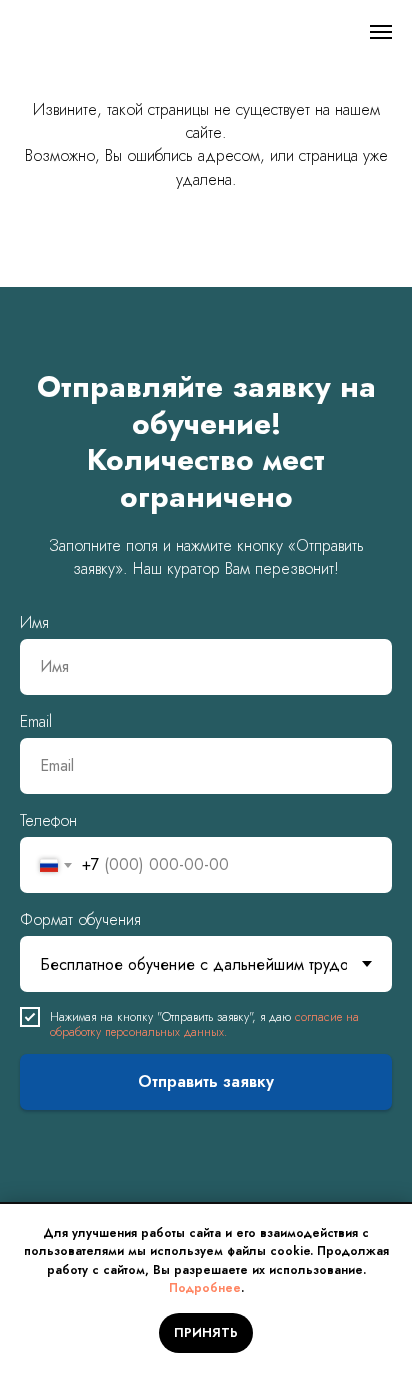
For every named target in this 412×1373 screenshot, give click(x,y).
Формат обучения (80, 919)
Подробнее (205, 1288)
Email (36, 721)
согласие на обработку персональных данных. (204, 1024)
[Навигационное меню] (381, 32)
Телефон (48, 820)
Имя (34, 622)
